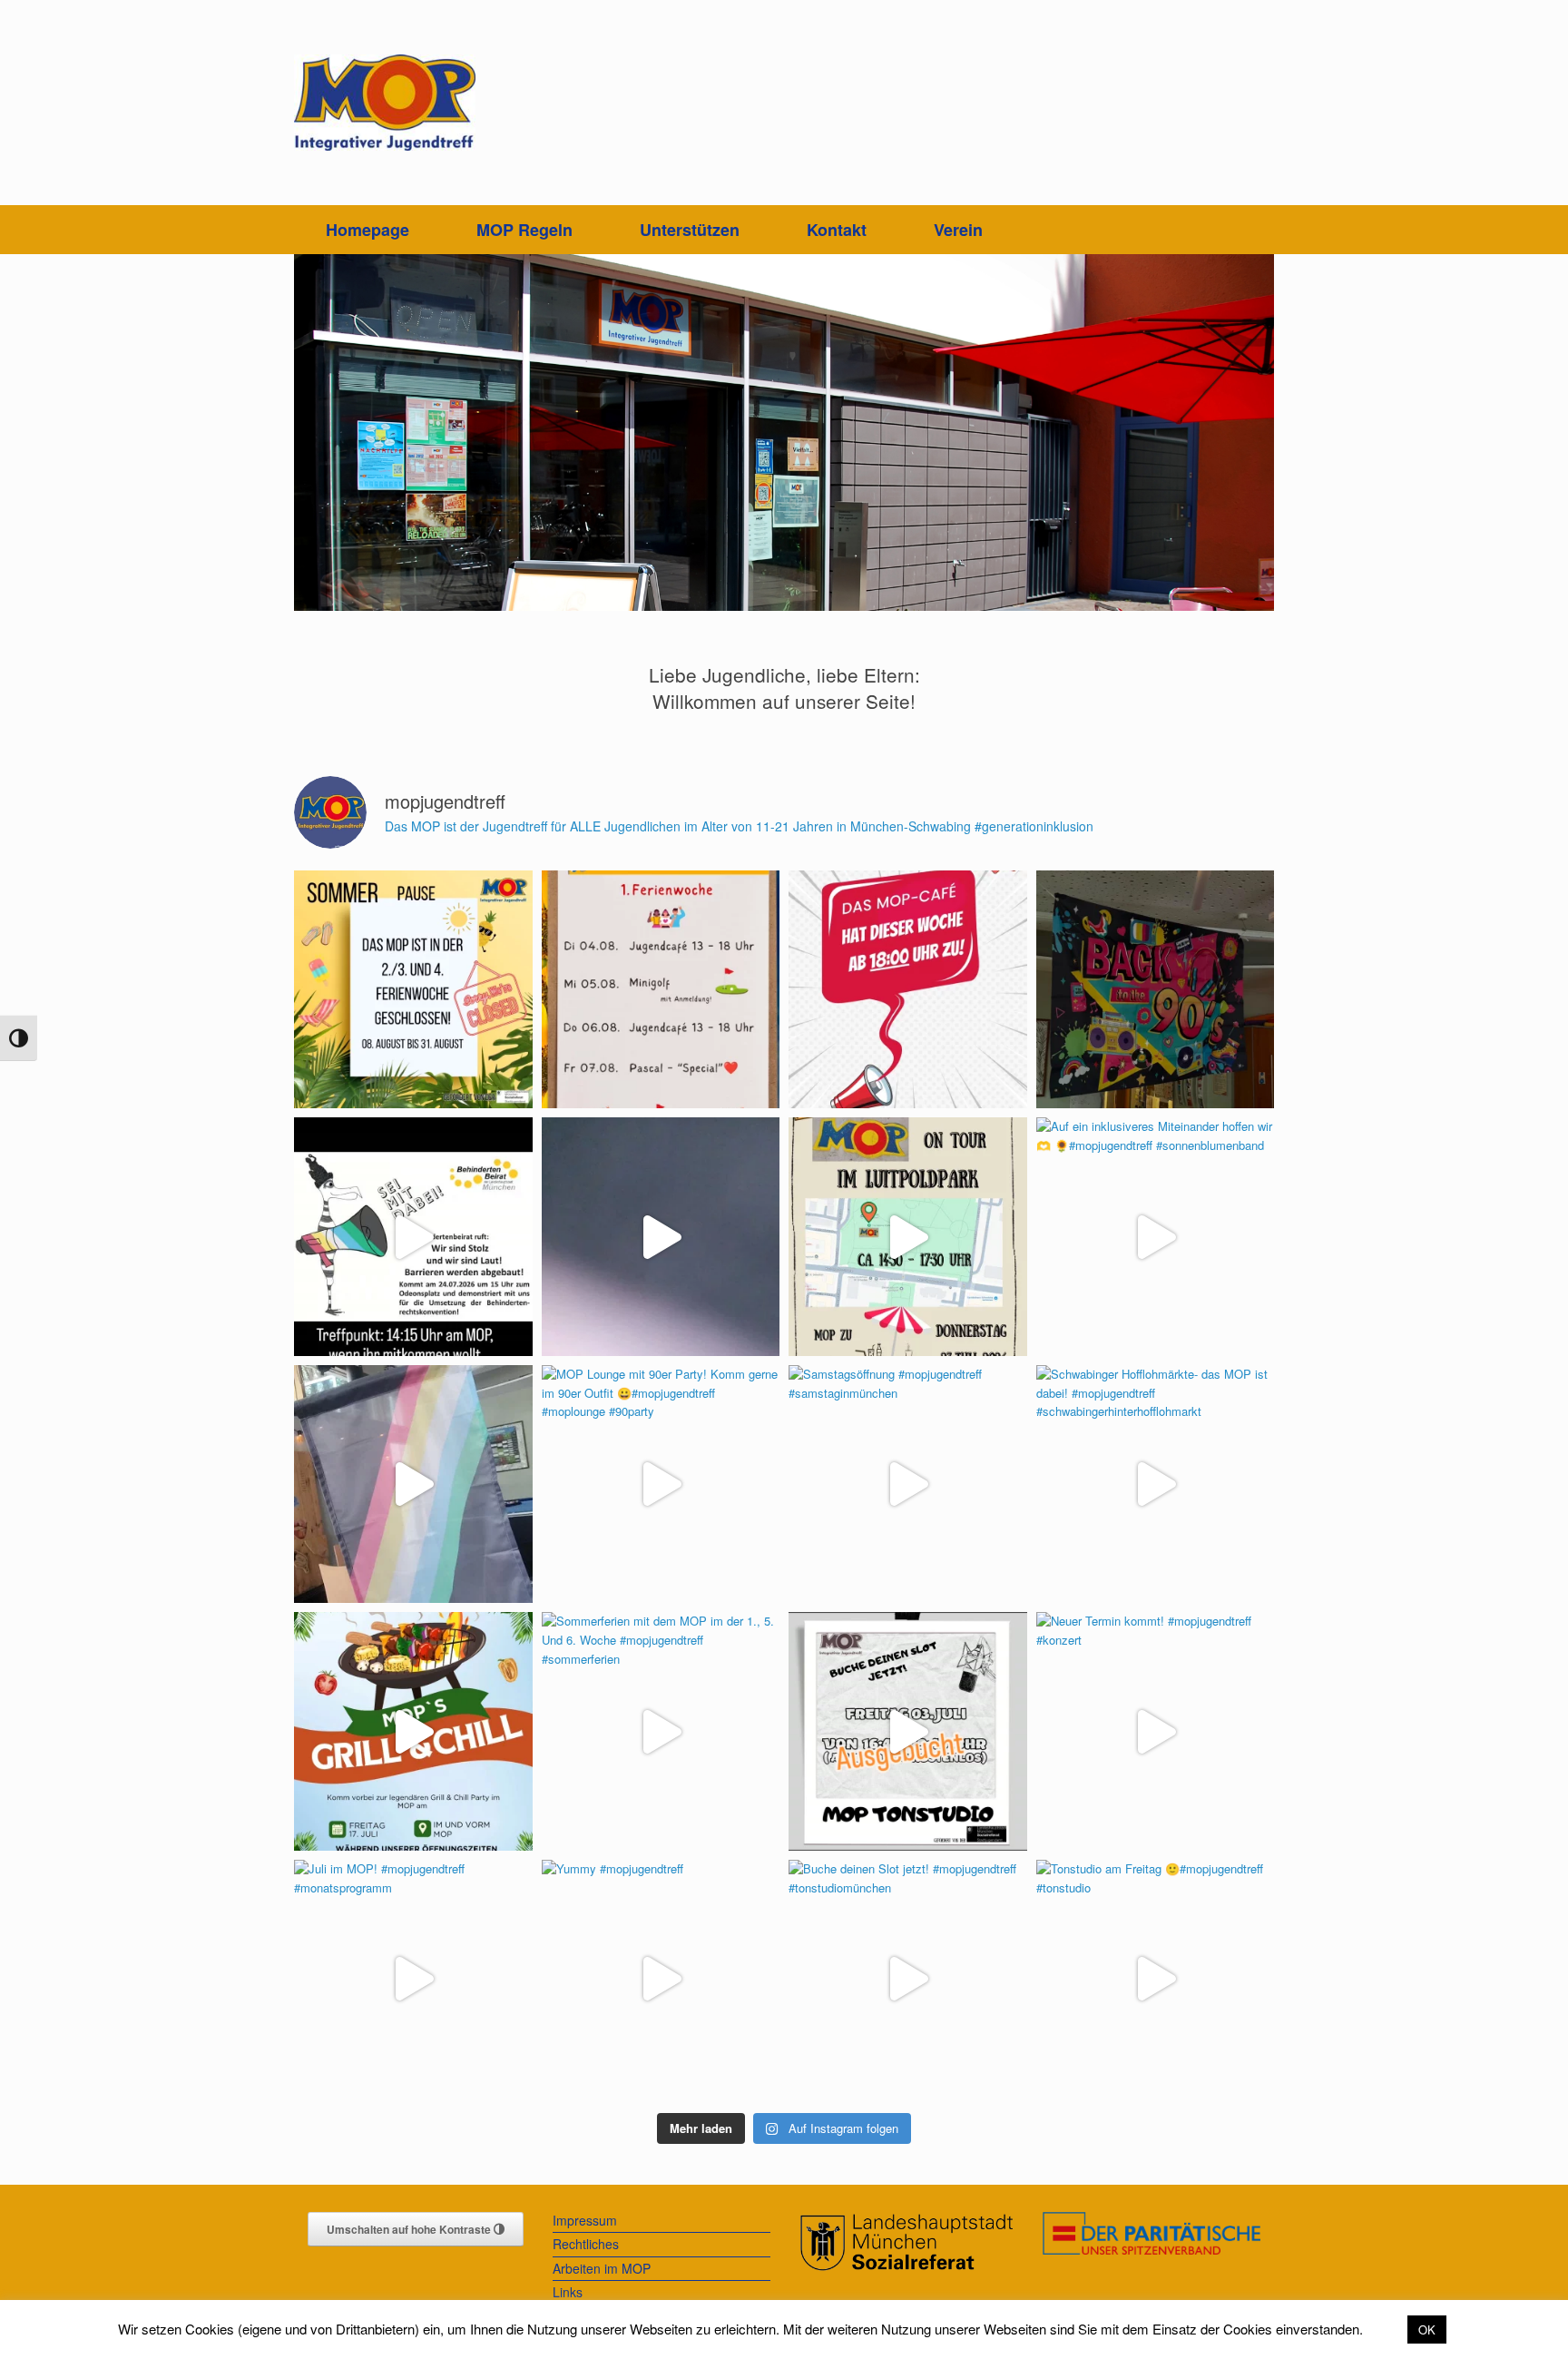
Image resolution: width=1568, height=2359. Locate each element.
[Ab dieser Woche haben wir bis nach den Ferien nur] (908, 990)
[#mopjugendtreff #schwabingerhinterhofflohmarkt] (661, 1237)
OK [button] (1427, 2330)
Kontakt (837, 230)
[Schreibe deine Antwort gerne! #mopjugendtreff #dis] (413, 1484)
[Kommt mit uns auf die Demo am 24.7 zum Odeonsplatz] (413, 1237)
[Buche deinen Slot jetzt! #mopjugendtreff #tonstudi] (908, 1979)
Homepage (367, 230)
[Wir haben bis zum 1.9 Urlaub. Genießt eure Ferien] (413, 990)
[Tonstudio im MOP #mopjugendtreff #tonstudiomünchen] (908, 1731)
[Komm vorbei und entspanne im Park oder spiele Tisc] (908, 1237)
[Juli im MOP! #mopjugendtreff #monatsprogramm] (413, 1979)
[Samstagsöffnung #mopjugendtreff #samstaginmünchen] (908, 1484)
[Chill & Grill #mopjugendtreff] (413, 1731)
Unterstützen (690, 230)
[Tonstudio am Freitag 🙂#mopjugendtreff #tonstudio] (1156, 1979)
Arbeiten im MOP (602, 2269)
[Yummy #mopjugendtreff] (661, 1979)
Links (568, 2292)
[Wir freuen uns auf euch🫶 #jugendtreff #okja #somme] (661, 990)
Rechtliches (586, 2244)
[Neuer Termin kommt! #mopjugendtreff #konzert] (1156, 1731)
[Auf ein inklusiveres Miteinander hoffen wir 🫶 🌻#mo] (1156, 1237)
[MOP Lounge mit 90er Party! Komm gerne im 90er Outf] (661, 1484)
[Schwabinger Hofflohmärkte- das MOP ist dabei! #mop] (1156, 1484)
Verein (958, 230)
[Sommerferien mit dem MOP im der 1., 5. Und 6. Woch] (661, 1731)
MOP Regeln (524, 230)
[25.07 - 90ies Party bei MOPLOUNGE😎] (1156, 990)
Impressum (585, 2221)
